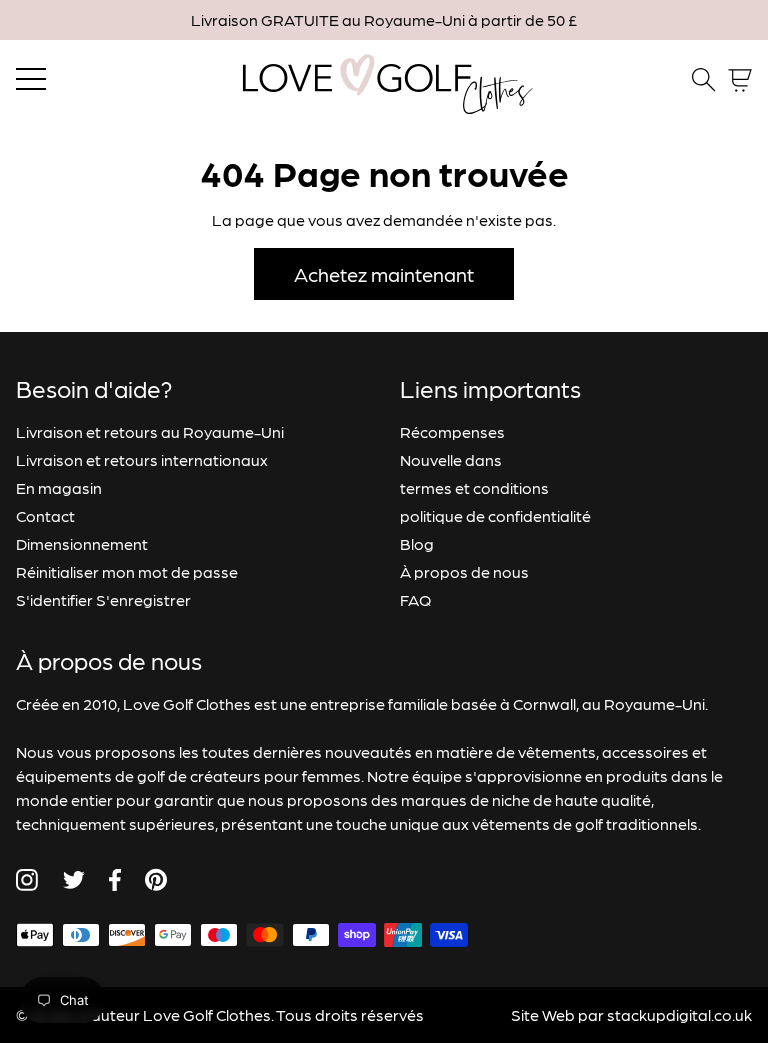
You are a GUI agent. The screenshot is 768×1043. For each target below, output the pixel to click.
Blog (417, 543)
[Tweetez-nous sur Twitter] (73, 880)
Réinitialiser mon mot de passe (127, 571)
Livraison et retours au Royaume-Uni (150, 431)
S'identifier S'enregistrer (103, 599)
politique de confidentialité (495, 515)
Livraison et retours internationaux (142, 459)
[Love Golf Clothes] (384, 80)
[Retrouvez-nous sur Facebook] (115, 880)
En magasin (59, 487)
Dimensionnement (82, 543)
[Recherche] (704, 80)
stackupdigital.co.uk (679, 1014)
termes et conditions (474, 487)
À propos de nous (464, 571)
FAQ (415, 599)
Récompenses (452, 431)
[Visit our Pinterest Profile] (156, 879)
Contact (45, 515)
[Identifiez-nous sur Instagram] (27, 880)
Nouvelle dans (451, 459)
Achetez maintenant (384, 274)
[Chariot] (740, 80)
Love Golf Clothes (207, 1014)
